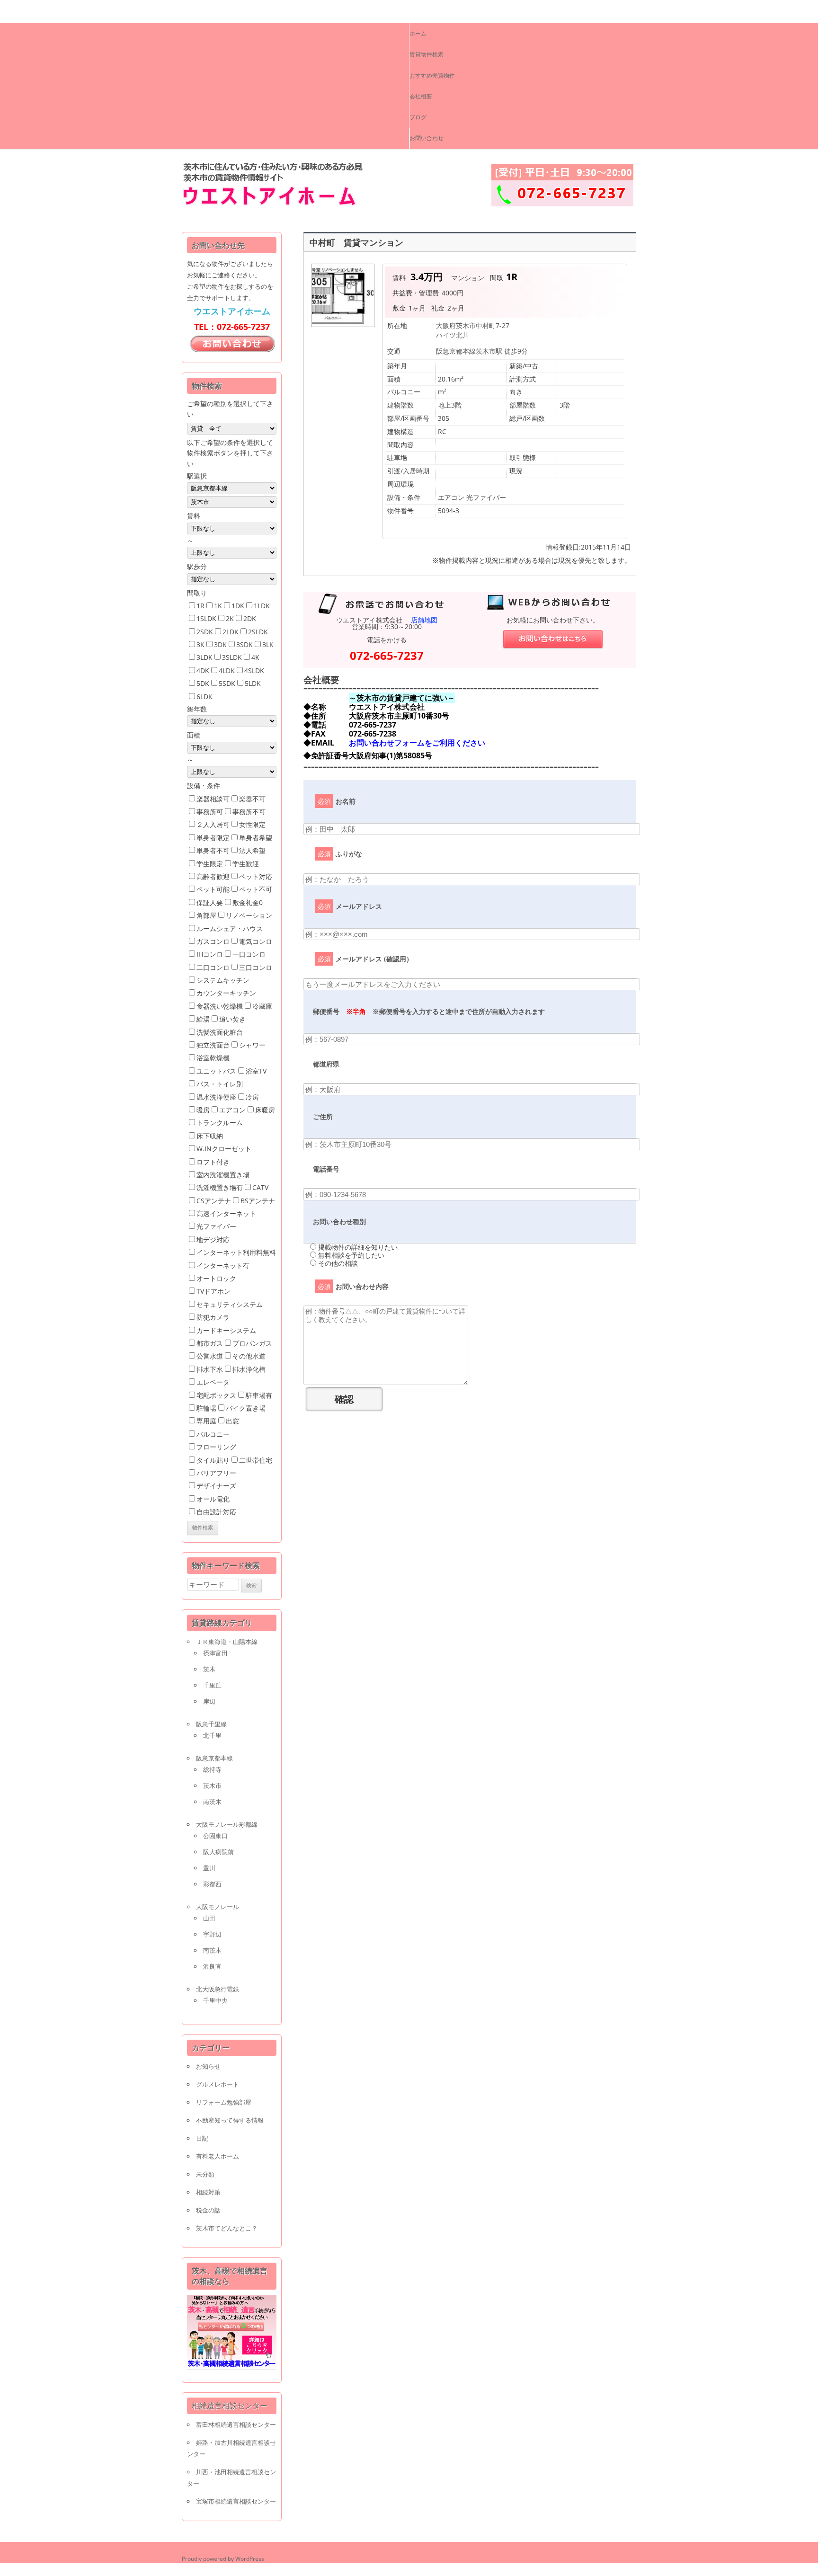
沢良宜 (212, 1966)
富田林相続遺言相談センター (236, 2425)
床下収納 (210, 1136)
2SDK (205, 632)
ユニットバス (216, 1071)
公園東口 (215, 1836)
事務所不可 (249, 812)
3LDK (204, 657)
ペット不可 (256, 889)
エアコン (232, 1110)
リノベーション (249, 915)
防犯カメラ (213, 1317)
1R (200, 606)
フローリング (216, 1447)
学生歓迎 (246, 864)
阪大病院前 (218, 1852)
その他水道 (249, 1356)
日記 (202, 2138)
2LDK (231, 632)
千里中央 (215, 2000)
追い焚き (232, 1019)
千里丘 (212, 1685)
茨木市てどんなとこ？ (227, 2228)
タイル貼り (213, 1460)
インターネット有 (223, 1266)
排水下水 (210, 1369)
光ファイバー (216, 1226)
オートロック (216, 1278)
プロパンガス (252, 1343)
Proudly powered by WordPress (223, 2559)
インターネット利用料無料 (236, 1252)
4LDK (227, 671)
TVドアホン (213, 1291)
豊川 (209, 1868)
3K (200, 644)
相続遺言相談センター (230, 2406)
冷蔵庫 (262, 1006)
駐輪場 (206, 1408)
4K (255, 657)
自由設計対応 (216, 1512)
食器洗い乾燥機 (220, 1006)
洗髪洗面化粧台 (220, 1032)
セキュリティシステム (230, 1304)
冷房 (252, 1097)
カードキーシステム (226, 1330)
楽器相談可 (213, 799)
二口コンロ (213, 967)
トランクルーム (220, 1123)
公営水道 (210, 1356)
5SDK (227, 683)
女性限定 (252, 824)
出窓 (232, 1421)
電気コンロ (256, 941)
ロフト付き (213, 1162)
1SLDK (206, 618)
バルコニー (213, 1434)
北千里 (212, 1735)
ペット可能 (213, 889)
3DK (220, 644)
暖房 (203, 1110)
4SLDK (254, 671)
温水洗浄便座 (216, 1097)
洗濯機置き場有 (220, 1187)
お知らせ (208, 2066)
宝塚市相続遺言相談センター (236, 2501)
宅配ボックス (216, 1395)
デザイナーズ (216, 1486)
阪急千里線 (211, 1724)
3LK (268, 644)
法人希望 (252, 850)
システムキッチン (223, 980)
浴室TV (256, 1071)
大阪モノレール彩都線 (227, 1824)
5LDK (253, 683)
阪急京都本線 (214, 1758)
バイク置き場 (246, 1408)
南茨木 (212, 1802)
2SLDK (258, 632)
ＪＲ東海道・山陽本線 (227, 1642)
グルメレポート (218, 2084)
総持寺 (212, 1769)
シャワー (252, 1045)
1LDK (262, 606)
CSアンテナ (214, 1201)
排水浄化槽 (249, 1369)
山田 (209, 1918)
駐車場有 (259, 1395)
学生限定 (210, 864)
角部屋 (206, 915)
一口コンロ (249, 954)
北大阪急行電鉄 (218, 1989)
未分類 (205, 2174)
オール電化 (213, 1499)
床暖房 (265, 1110)
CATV (260, 1187)
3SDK (245, 644)
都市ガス (210, 1343)
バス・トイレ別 (220, 1084)
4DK (203, 671)
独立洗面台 (213, 1045)
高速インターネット (226, 1213)
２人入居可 (213, 824)
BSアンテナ (258, 1201)
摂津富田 (215, 1653)
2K (230, 618)
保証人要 (210, 902)
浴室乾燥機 (213, 1058)
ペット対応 (256, 876)
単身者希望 (256, 838)
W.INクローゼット (224, 1149)
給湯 (203, 1019)
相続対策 (208, 2192)
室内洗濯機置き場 (223, 1175)
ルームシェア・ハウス (230, 928)
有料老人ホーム (218, 2156)
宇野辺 (212, 1934)
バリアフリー (216, 1473)
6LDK (204, 697)
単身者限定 (213, 838)
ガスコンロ (213, 941)
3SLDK (232, 657)
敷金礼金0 (248, 902)
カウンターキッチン (226, 993)
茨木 (209, 1669)
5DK (203, 683)
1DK (238, 606)
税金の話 (208, 2210)
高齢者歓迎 (213, 876)
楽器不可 (252, 799)
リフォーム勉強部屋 (224, 2102)
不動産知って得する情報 (230, 2120)
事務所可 (210, 812)
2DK (250, 618)
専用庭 (206, 1421)
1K (218, 606)
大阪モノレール (218, 1907)
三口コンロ (256, 967)
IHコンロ (210, 954)
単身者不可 (213, 850)
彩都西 (212, 1884)
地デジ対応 (213, 1239)
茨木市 (212, 1785)
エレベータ (213, 1382)
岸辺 (209, 1701)
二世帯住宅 (256, 1460)
